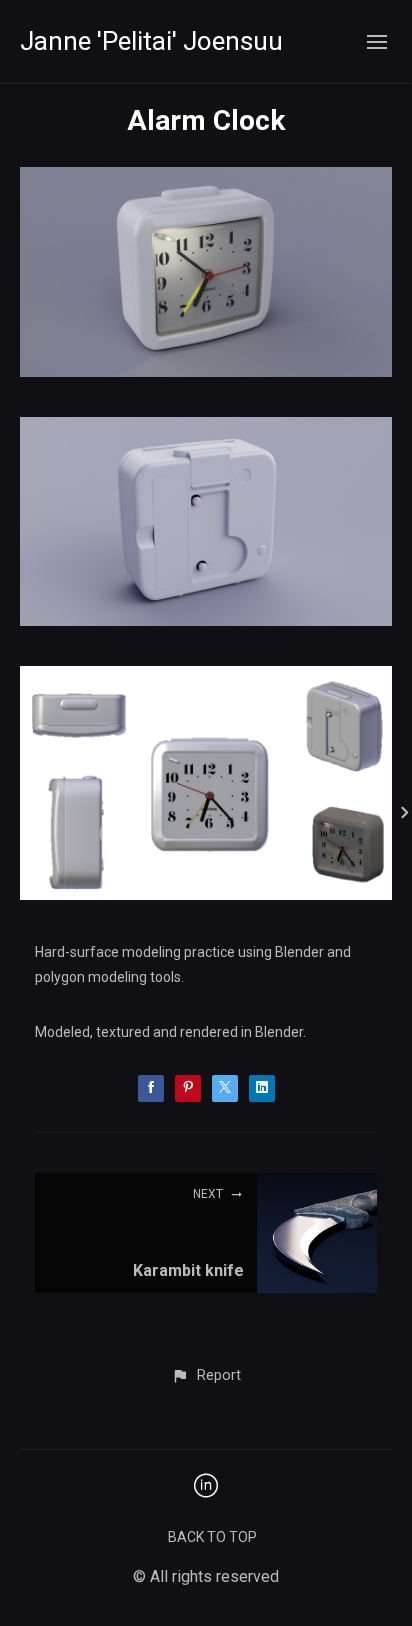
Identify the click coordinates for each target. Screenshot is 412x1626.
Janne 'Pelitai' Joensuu (151, 41)
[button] (205, 1376)
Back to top (212, 1537)
